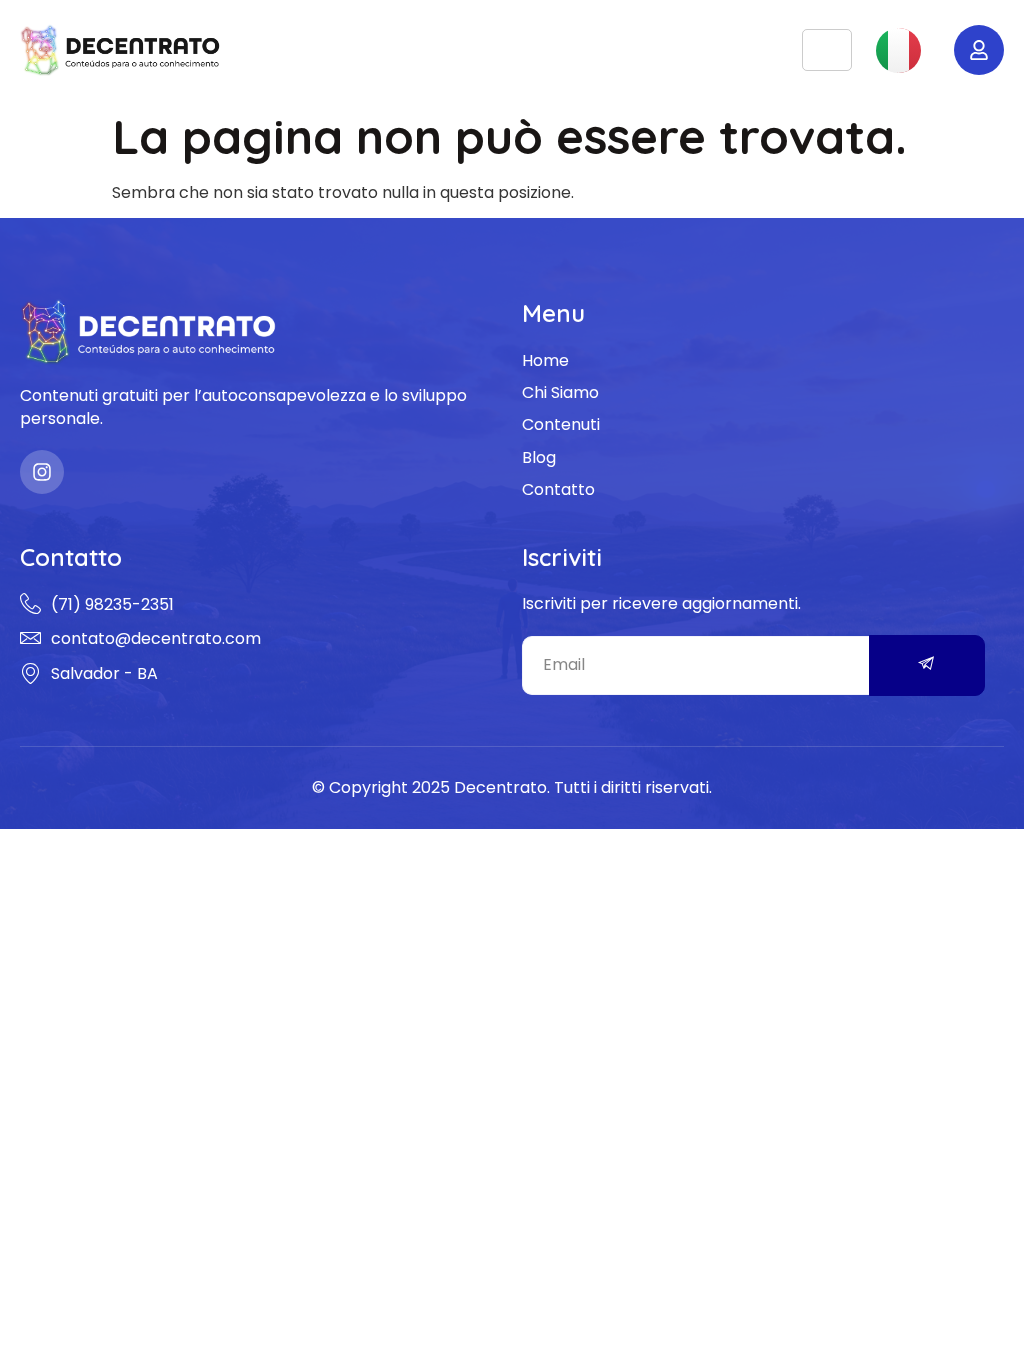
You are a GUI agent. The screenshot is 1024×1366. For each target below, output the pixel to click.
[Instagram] (42, 472)
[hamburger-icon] (827, 50)
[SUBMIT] (927, 665)
